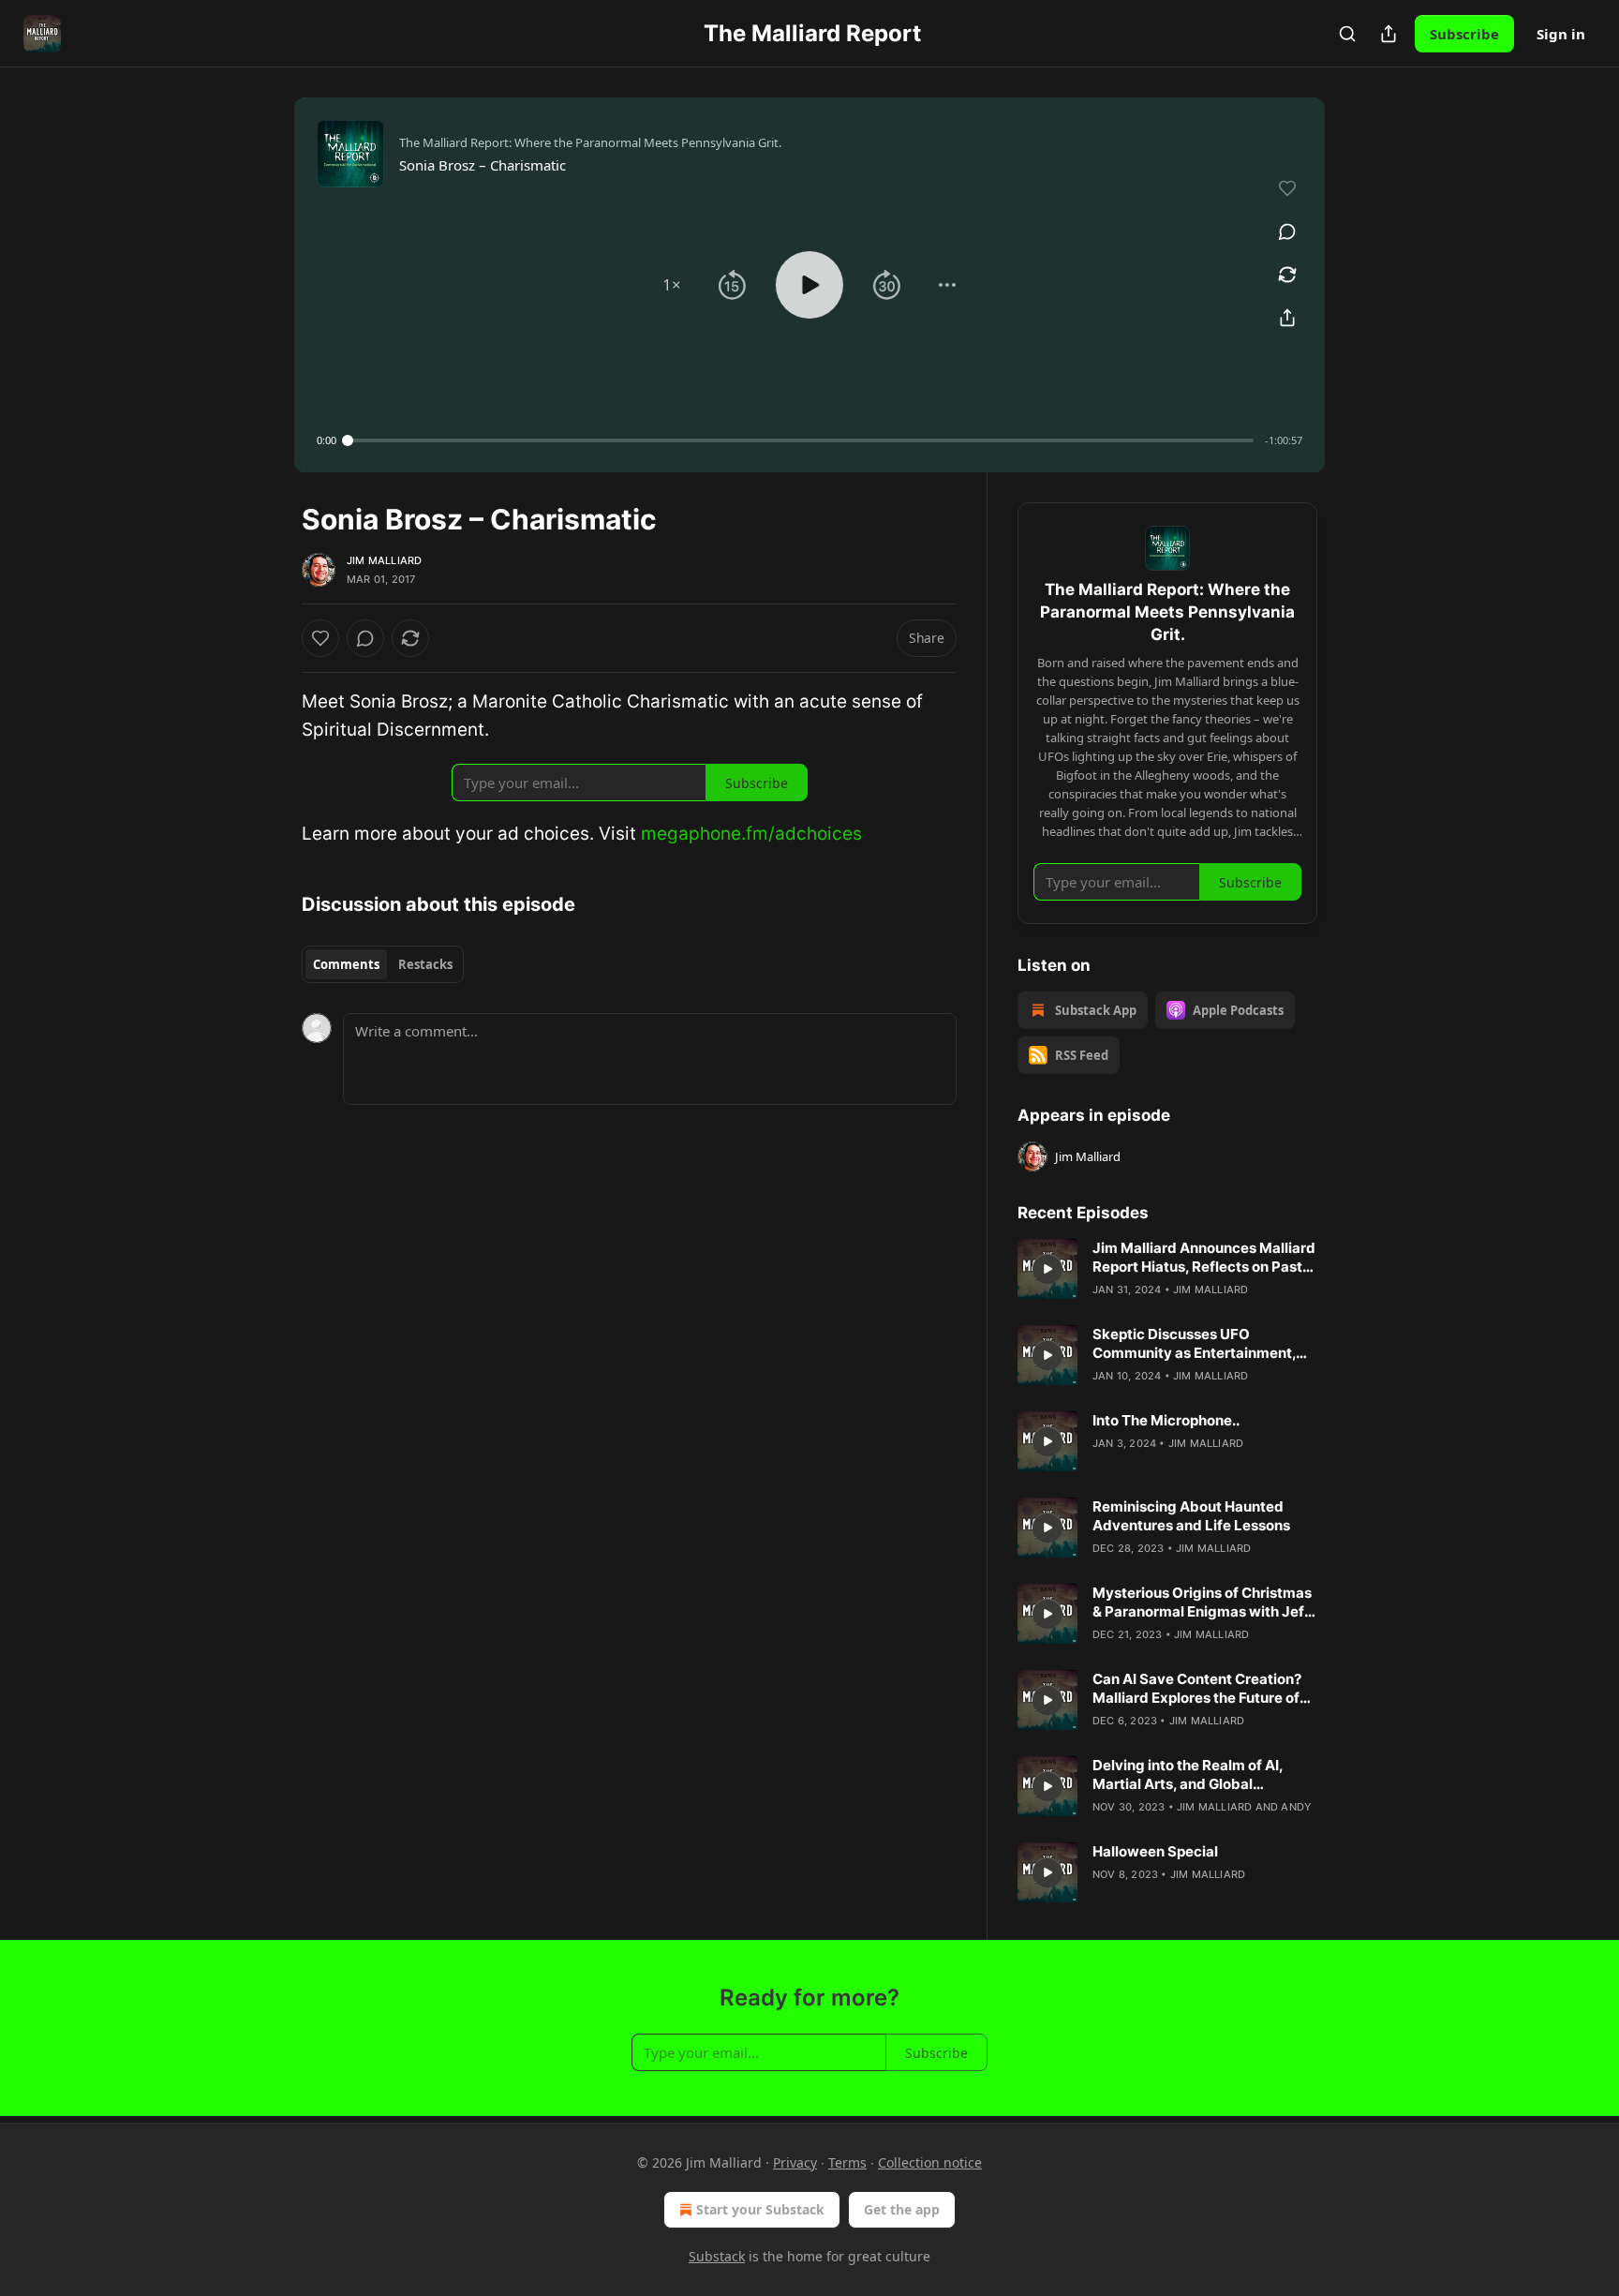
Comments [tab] (346, 964)
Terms (847, 2162)
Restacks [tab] (425, 964)
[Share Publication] (1389, 34)
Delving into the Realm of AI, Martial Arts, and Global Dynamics (1188, 1775)
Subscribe (1464, 34)
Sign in (1561, 34)
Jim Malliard (384, 560)
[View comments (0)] (1287, 231)
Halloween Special (1155, 1851)
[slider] (801, 440)
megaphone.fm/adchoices (751, 834)
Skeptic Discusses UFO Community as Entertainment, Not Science (1194, 1344)
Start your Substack (760, 2209)
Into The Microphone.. (1166, 1420)
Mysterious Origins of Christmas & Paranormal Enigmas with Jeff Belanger (1202, 1603)
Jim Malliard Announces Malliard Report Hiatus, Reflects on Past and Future (1204, 1258)
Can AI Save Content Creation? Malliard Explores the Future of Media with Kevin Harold (1197, 1689)
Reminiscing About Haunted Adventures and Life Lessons (1191, 1516)
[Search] (1347, 34)
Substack (717, 2256)
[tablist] (383, 964)
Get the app (902, 2209)
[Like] (320, 638)
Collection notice (930, 2162)
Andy (1296, 1807)
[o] (1047, 1269)
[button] (672, 285)
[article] (1167, 1269)
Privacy (795, 2162)
